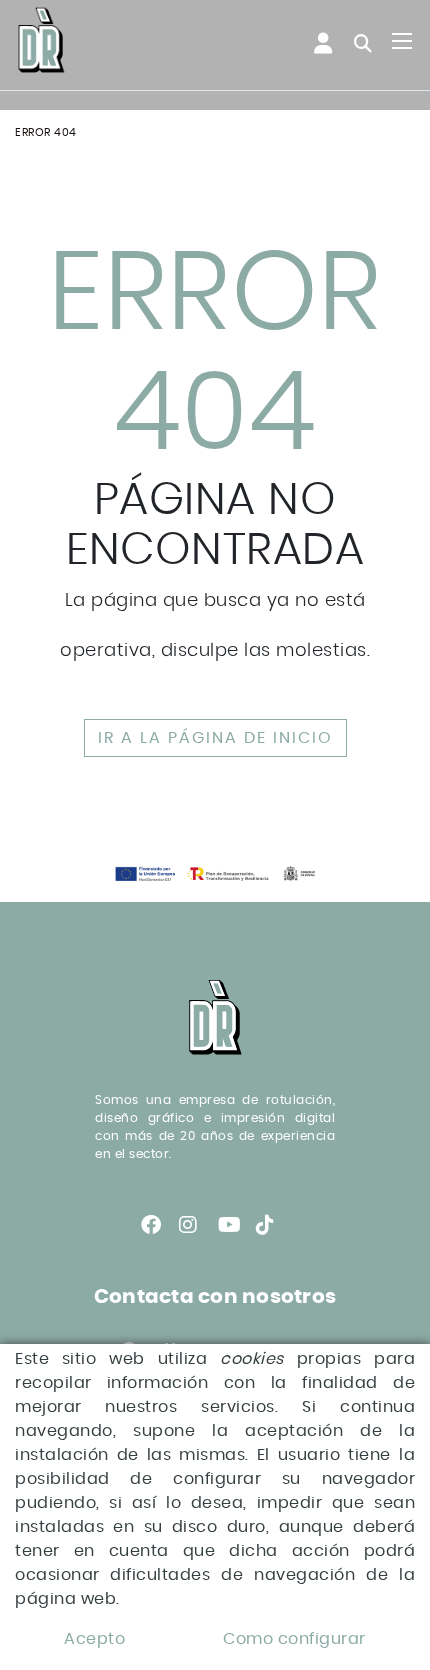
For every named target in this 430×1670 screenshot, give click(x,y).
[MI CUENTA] (313, 44)
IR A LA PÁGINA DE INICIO (215, 738)
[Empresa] (41, 41)
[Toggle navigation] (402, 41)
